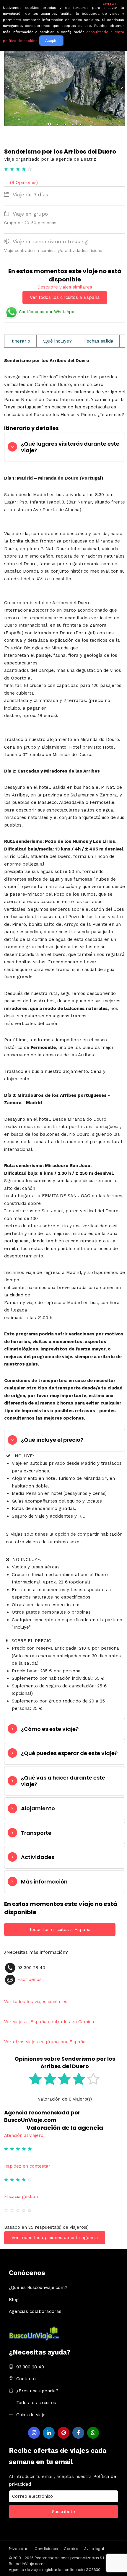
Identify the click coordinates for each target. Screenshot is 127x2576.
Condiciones (46, 2549)
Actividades (38, 1857)
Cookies (71, 2549)
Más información (44, 1882)
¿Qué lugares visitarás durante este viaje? (70, 447)
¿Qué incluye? (57, 341)
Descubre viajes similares (65, 287)
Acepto (51, 41)
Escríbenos (30, 1979)
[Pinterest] (63, 2433)
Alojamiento (38, 1808)
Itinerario (20, 341)
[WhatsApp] (93, 2433)
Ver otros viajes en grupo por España (45, 2042)
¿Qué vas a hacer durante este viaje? (63, 1781)
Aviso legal (94, 2549)
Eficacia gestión (21, 2197)
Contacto (26, 2379)
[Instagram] (34, 2433)
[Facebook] (78, 2433)
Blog (14, 2300)
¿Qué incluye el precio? (52, 1440)
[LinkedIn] (49, 2433)
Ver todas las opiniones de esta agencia (55, 2238)
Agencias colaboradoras (35, 2311)
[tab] (65, 447)
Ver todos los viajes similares (36, 2002)
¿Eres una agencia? (37, 2391)
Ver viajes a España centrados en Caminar (50, 2022)
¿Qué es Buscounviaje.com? (38, 2287)
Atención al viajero (24, 2135)
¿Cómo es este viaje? (50, 1729)
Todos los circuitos (36, 2403)
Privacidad (19, 2549)
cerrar (110, 4)
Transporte (36, 1833)
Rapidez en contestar (27, 2166)
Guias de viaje (31, 2415)
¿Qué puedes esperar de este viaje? (69, 1753)
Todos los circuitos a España (60, 1930)
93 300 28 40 (30, 2367)
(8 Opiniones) (24, 183)
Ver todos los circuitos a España (65, 297)
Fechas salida (99, 341)
